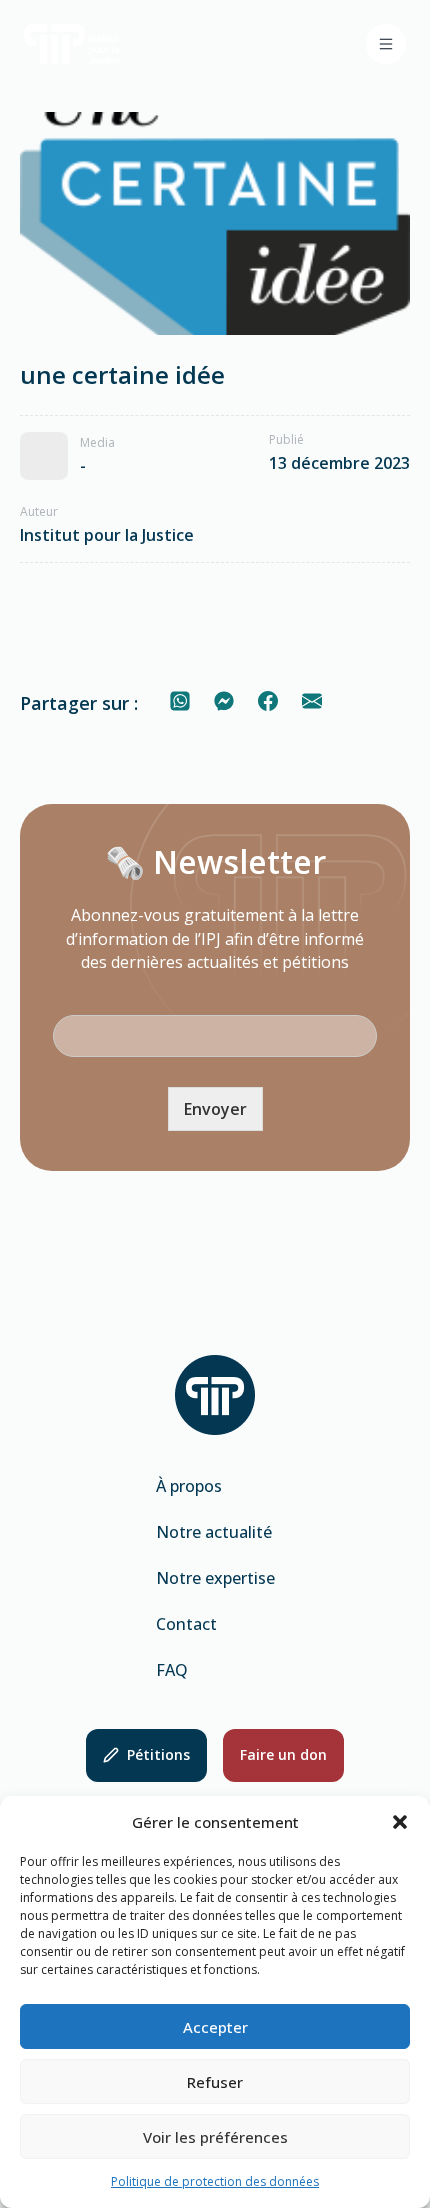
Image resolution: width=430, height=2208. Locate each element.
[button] (400, 1822)
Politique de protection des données (215, 2181)
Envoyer (215, 1109)
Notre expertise (215, 1578)
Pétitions (158, 1754)
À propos (189, 1486)
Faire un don (283, 1754)
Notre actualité (214, 1532)
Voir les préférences (215, 2137)
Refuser (215, 2082)
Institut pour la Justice (107, 535)
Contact (186, 1624)
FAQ (172, 1670)
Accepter (215, 2027)
